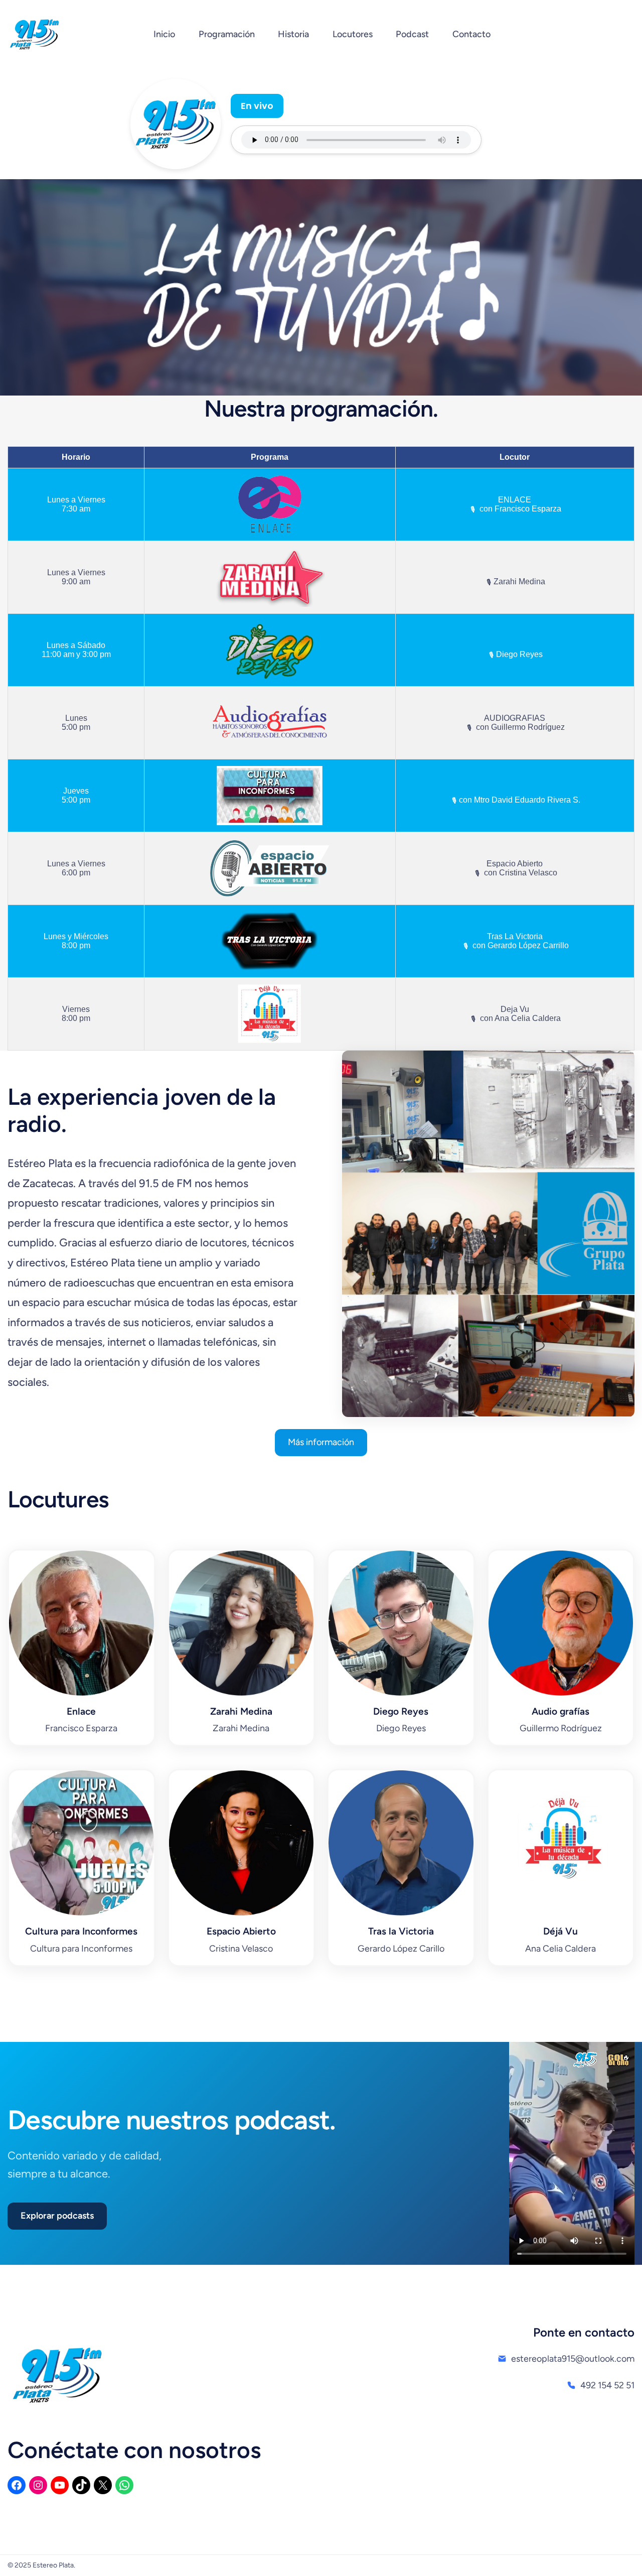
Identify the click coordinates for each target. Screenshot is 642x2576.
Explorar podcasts (57, 2216)
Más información (321, 1442)
